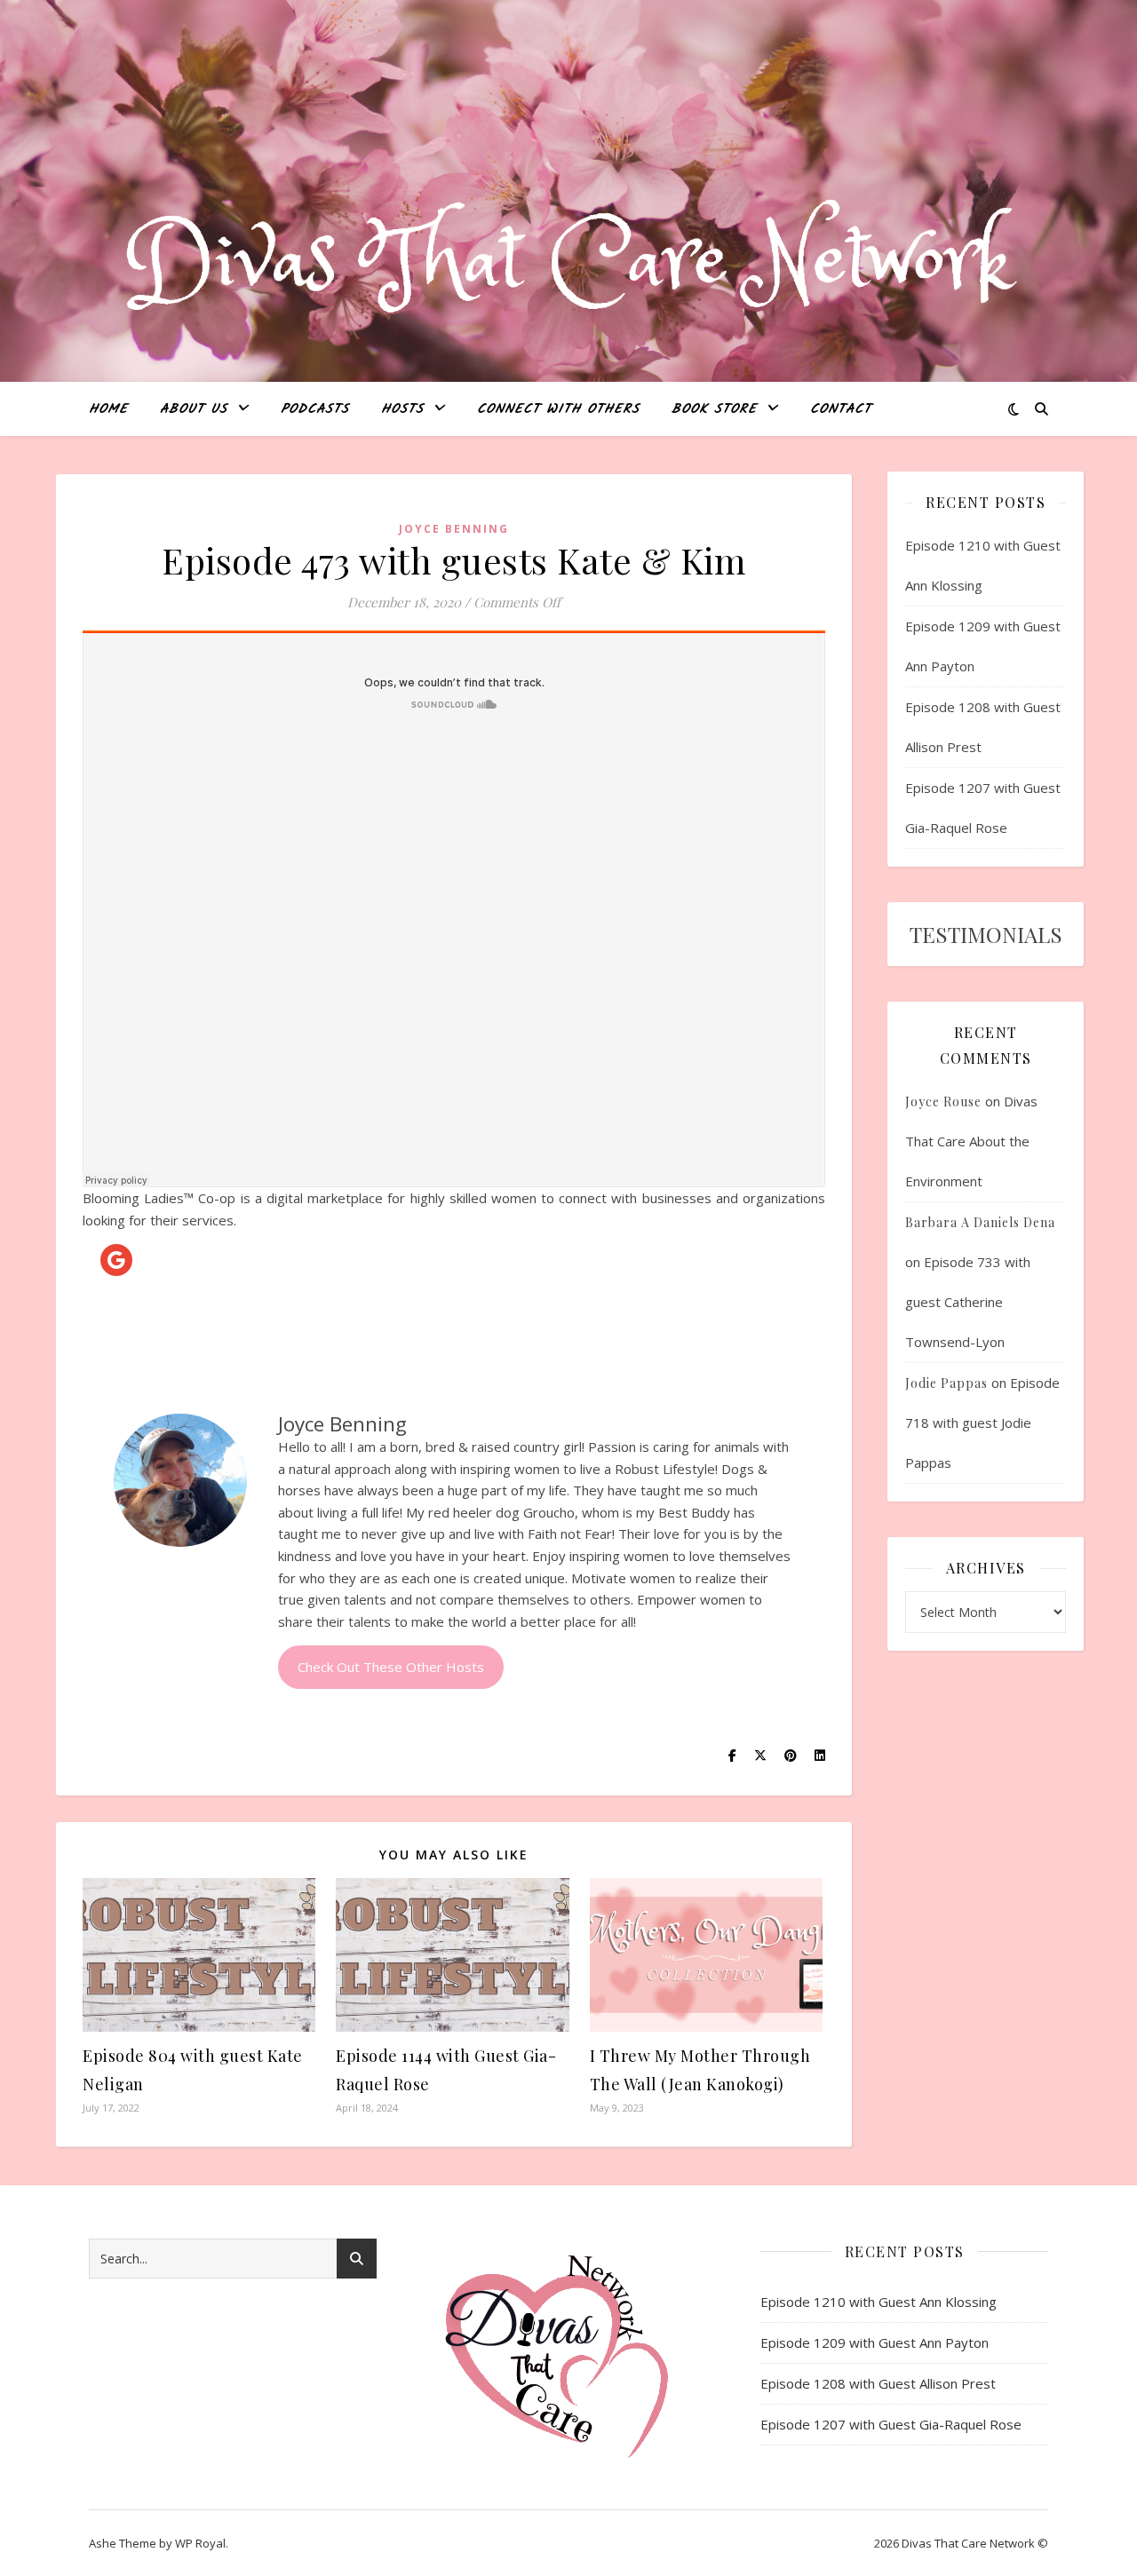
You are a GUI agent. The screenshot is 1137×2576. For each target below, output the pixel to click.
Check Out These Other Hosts (391, 1667)
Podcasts (315, 409)
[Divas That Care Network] (568, 263)
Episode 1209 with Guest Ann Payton (875, 2342)
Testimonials (986, 934)
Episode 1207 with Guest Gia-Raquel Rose (891, 2424)
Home (108, 409)
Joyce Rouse (943, 1102)
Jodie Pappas (946, 1383)
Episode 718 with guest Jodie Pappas (982, 1423)
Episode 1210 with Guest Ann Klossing (879, 2302)
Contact (841, 409)
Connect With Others (558, 409)
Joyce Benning (454, 529)
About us (194, 409)
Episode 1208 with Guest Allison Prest (878, 2383)
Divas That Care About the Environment (971, 1141)
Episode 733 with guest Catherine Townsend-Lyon (968, 1302)
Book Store (714, 409)
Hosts (402, 409)
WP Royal (200, 2543)
